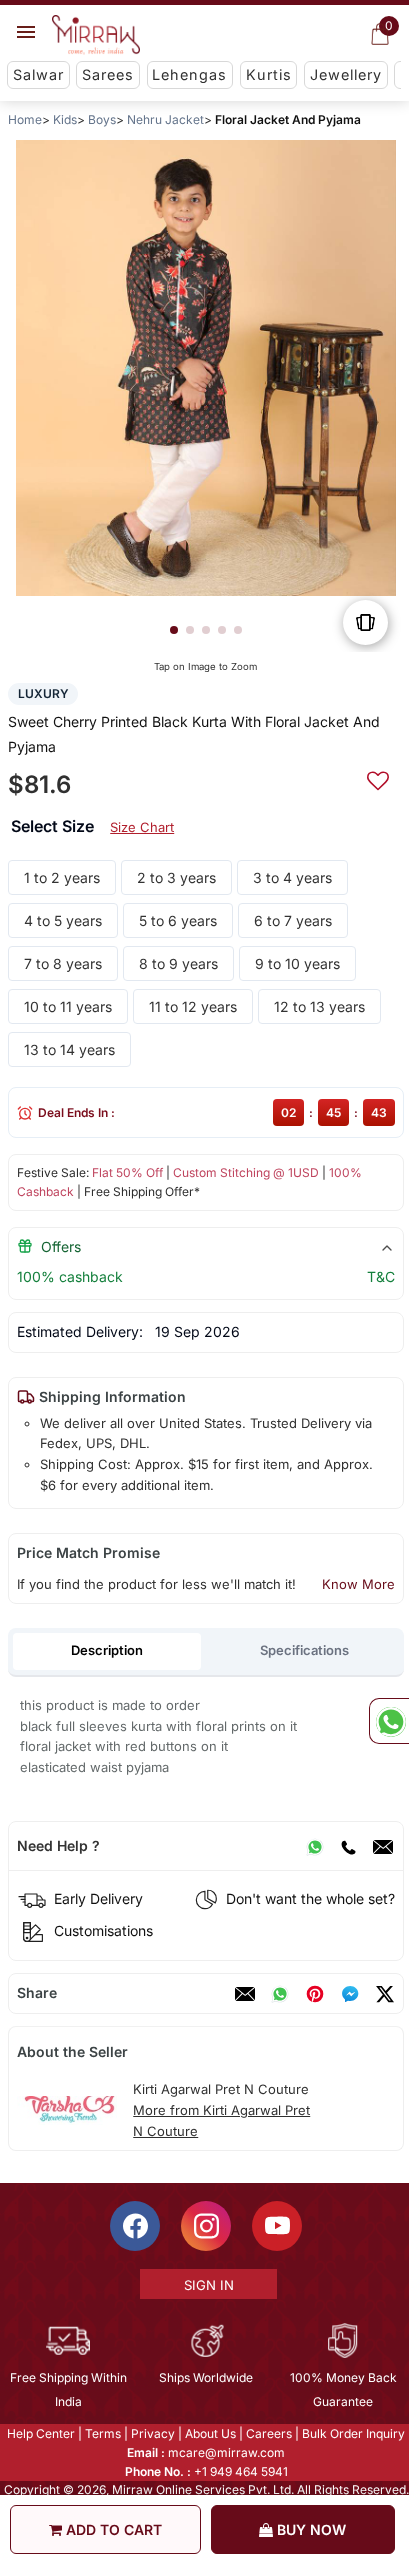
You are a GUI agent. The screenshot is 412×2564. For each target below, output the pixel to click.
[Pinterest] (315, 1994)
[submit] (378, 778)
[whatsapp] (280, 1994)
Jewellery (346, 74)
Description (107, 1650)
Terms (102, 2433)
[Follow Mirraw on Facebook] (134, 2226)
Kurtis (269, 74)
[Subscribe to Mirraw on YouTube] (276, 2226)
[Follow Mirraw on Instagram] (205, 2226)
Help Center (40, 2433)
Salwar (38, 74)
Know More (358, 1584)
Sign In (207, 2285)
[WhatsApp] (315, 1846)
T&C (381, 1276)
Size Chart (142, 827)
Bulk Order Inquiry (352, 2433)
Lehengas (189, 74)
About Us (209, 2433)
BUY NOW (309, 2529)
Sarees (108, 74)
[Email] (383, 1846)
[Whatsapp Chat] (389, 1721)
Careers (268, 2433)
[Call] (348, 1846)
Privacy (152, 2433)
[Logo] (96, 35)
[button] (174, 630)
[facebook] (350, 1994)
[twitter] (385, 1994)
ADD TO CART (112, 2529)
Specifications (304, 1650)
